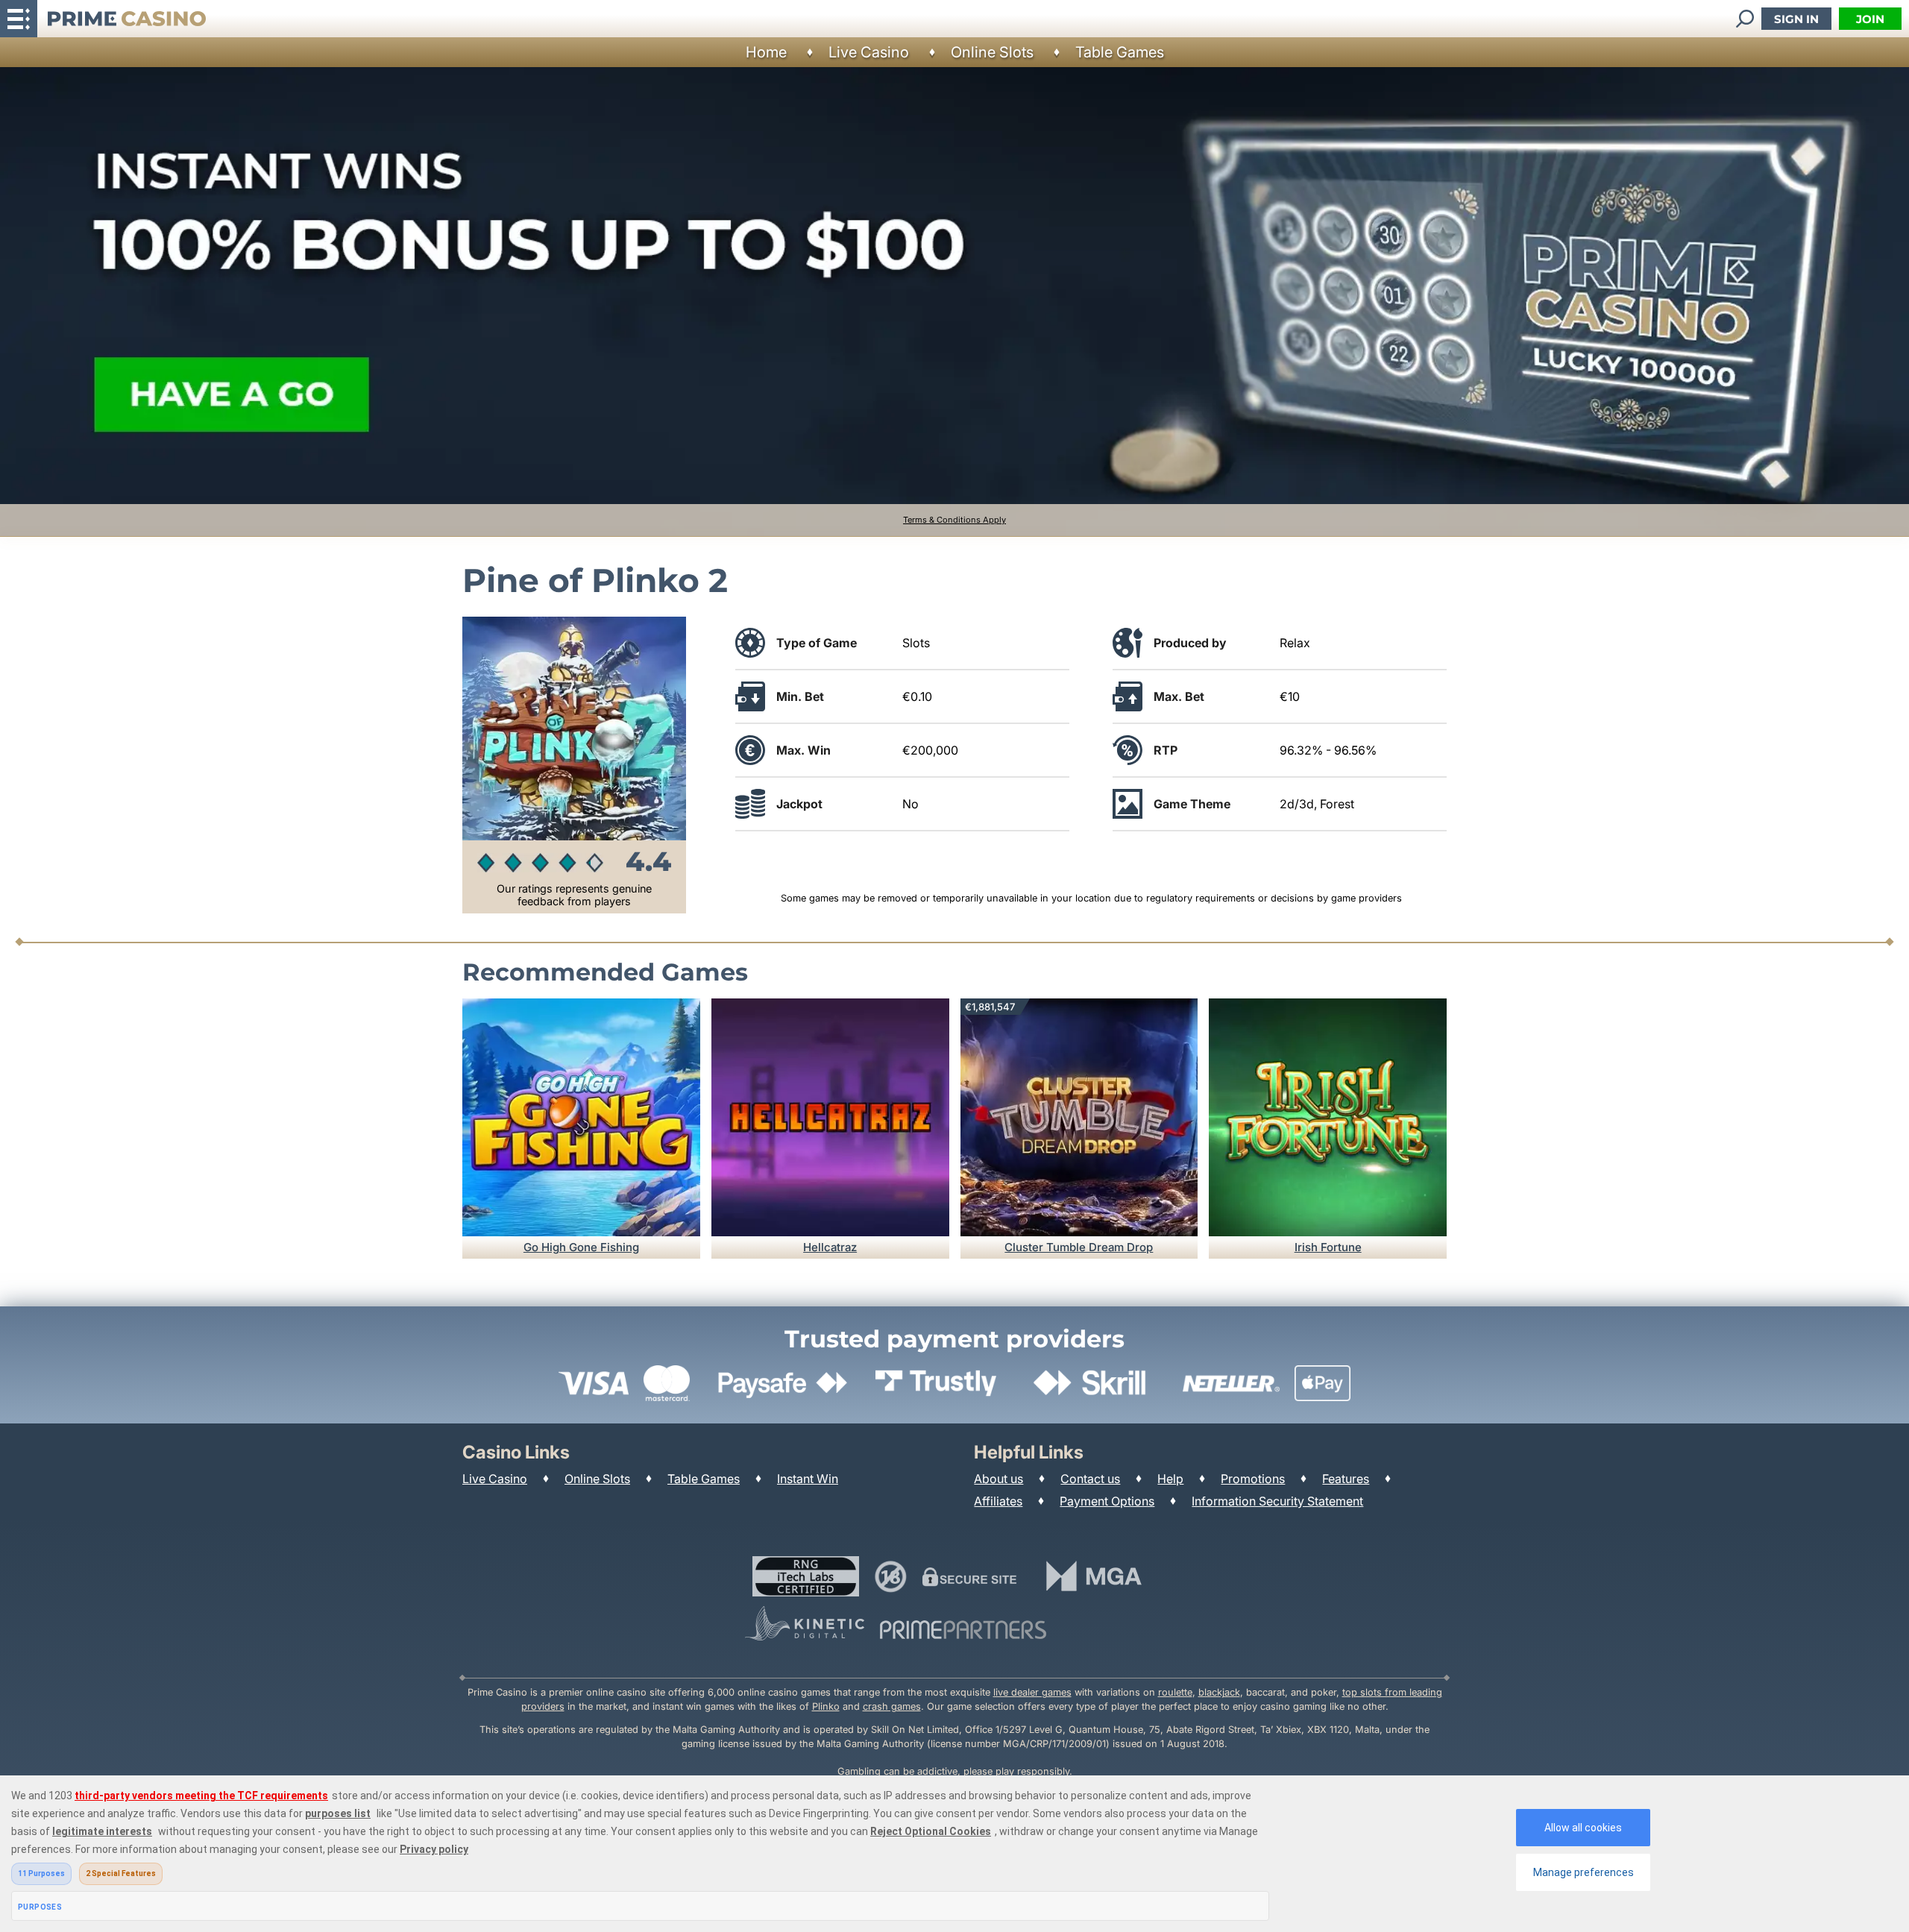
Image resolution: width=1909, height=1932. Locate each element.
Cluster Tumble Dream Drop (1079, 1247)
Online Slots (992, 52)
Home (766, 52)
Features (1346, 1479)
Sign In (1796, 19)
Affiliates (998, 1501)
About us (998, 1479)
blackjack (1219, 1692)
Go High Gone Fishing (581, 1247)
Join (1870, 19)
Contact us (1090, 1479)
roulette (1175, 1692)
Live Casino (869, 52)
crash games (892, 1706)
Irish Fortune (1328, 1247)
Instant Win (808, 1479)
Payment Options (1107, 1501)
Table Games (1120, 52)
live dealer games (1032, 1692)
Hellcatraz (830, 1247)
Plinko (826, 1706)
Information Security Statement (1277, 1501)
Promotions (1253, 1479)
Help (1170, 1479)
